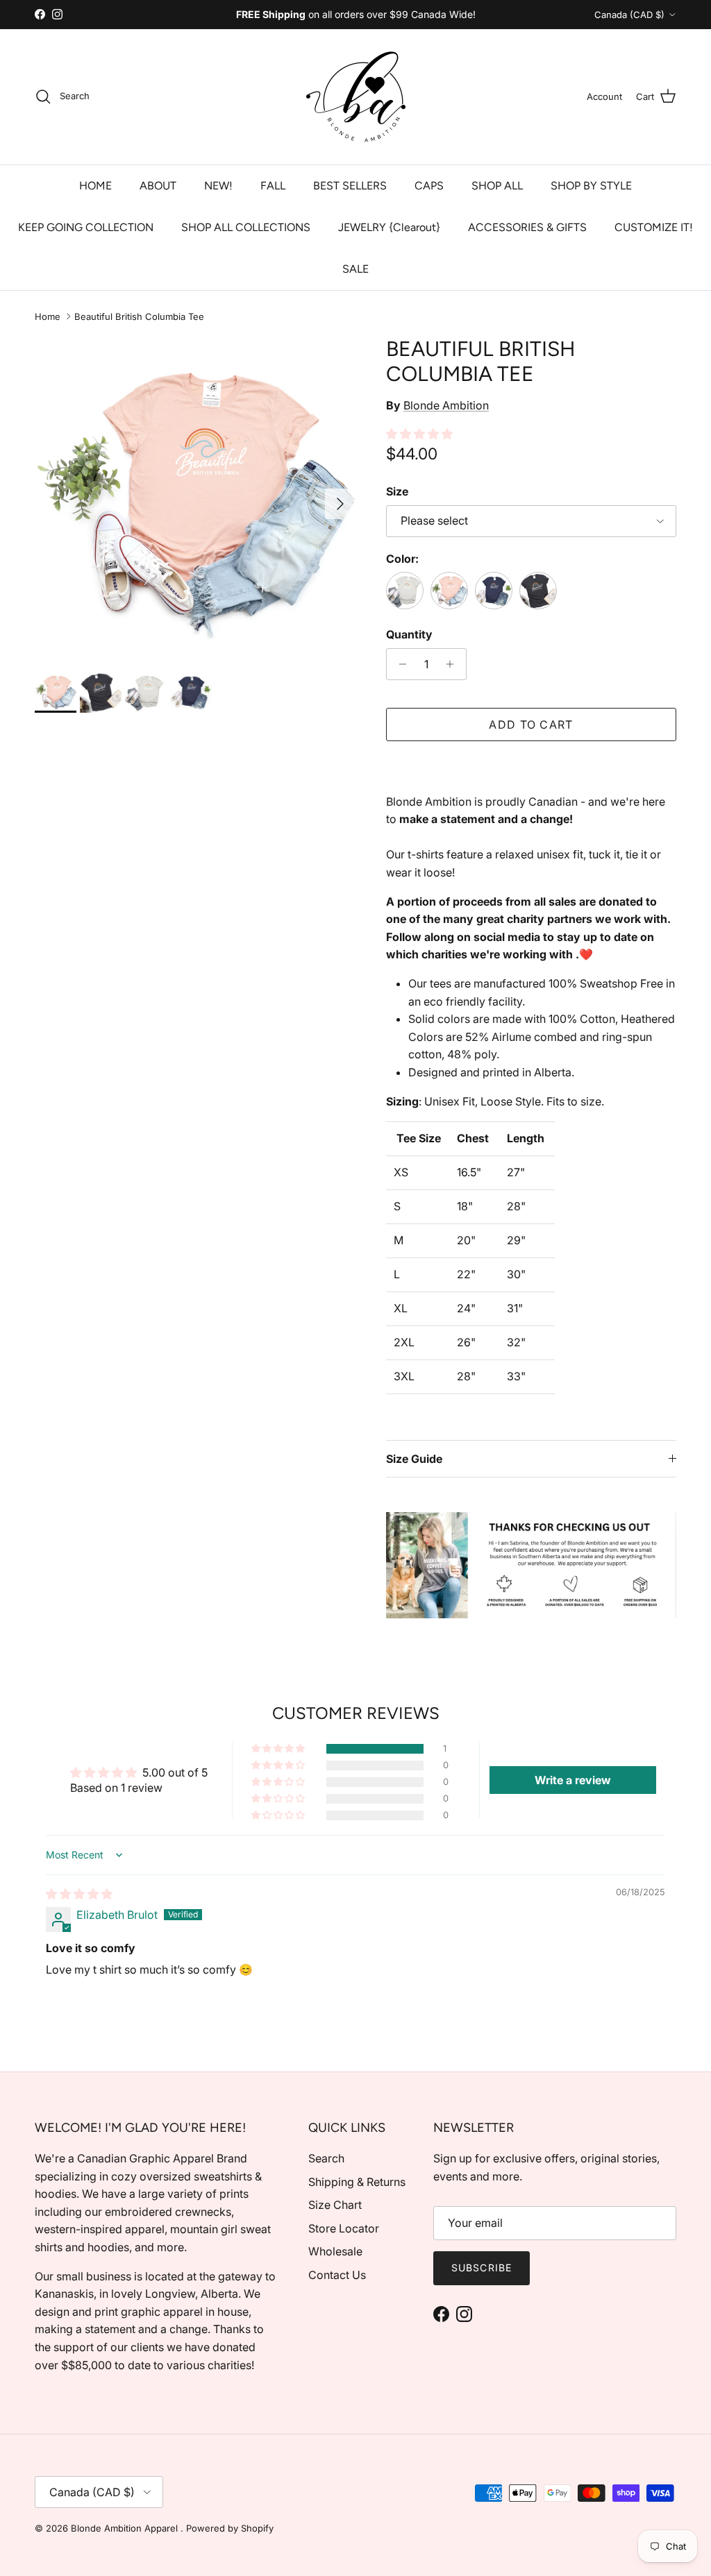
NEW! (218, 186)
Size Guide (414, 1459)
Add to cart (531, 724)
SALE (355, 269)
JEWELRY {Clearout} (389, 227)
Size (397, 491)
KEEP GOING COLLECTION (86, 227)
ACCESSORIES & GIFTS (527, 227)
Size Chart (335, 2205)
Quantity (409, 634)
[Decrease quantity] (399, 664)
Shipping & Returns (357, 2182)
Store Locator (344, 2228)
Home (48, 316)
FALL (273, 186)
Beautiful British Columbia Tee (139, 316)
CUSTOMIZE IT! (654, 227)
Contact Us (337, 2275)
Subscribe (482, 2268)
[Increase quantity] (454, 664)
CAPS (429, 186)
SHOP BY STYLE (591, 186)
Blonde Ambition (446, 405)
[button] (419, 434)
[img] (79, 1894)
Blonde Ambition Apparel (126, 2528)
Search (326, 2158)
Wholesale (335, 2251)
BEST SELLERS (350, 186)
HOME (95, 186)
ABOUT (158, 186)
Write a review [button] (573, 1780)
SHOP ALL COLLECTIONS (246, 227)
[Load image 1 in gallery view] (195, 497)
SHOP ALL (497, 186)
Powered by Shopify (230, 2528)
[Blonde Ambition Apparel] (356, 97)
